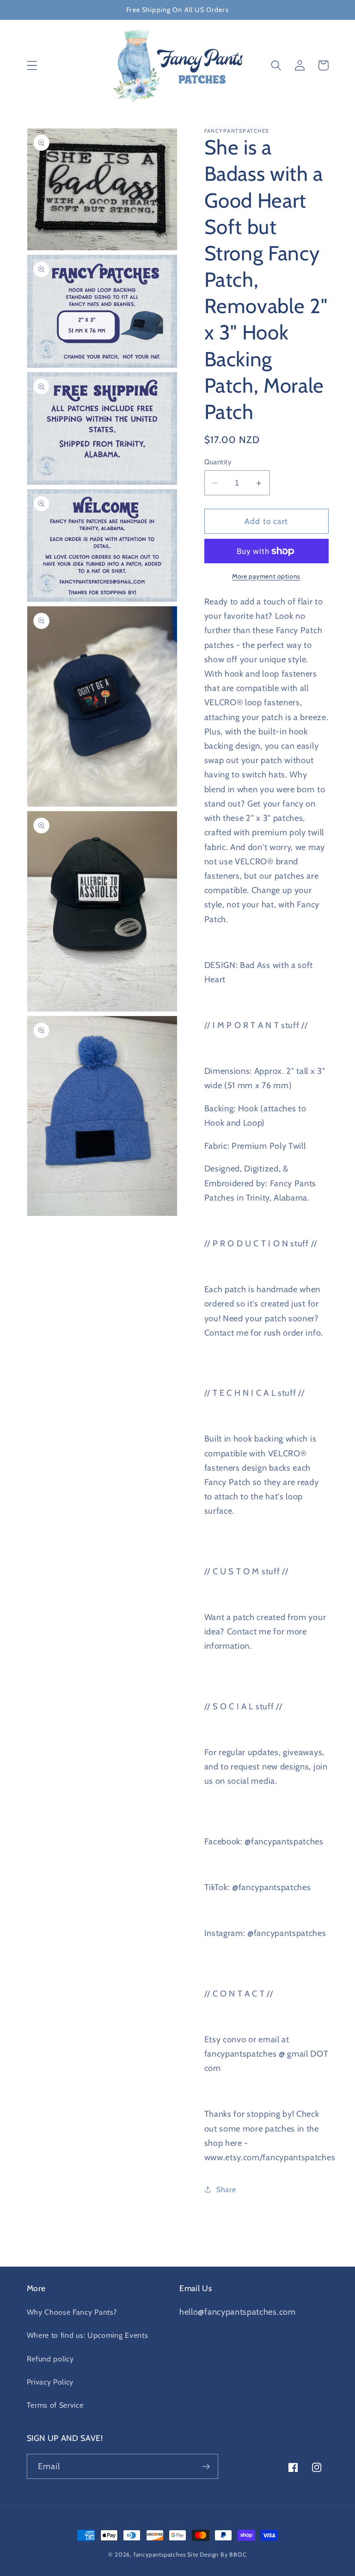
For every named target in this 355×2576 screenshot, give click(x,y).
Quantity (218, 462)
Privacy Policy (50, 2382)
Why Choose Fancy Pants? (72, 2312)
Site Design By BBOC (217, 2554)
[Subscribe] (206, 2466)
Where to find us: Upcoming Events (88, 2335)
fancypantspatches (160, 2554)
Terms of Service (55, 2405)
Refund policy (50, 2359)
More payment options (266, 576)
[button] (32, 65)
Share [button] (226, 2189)
